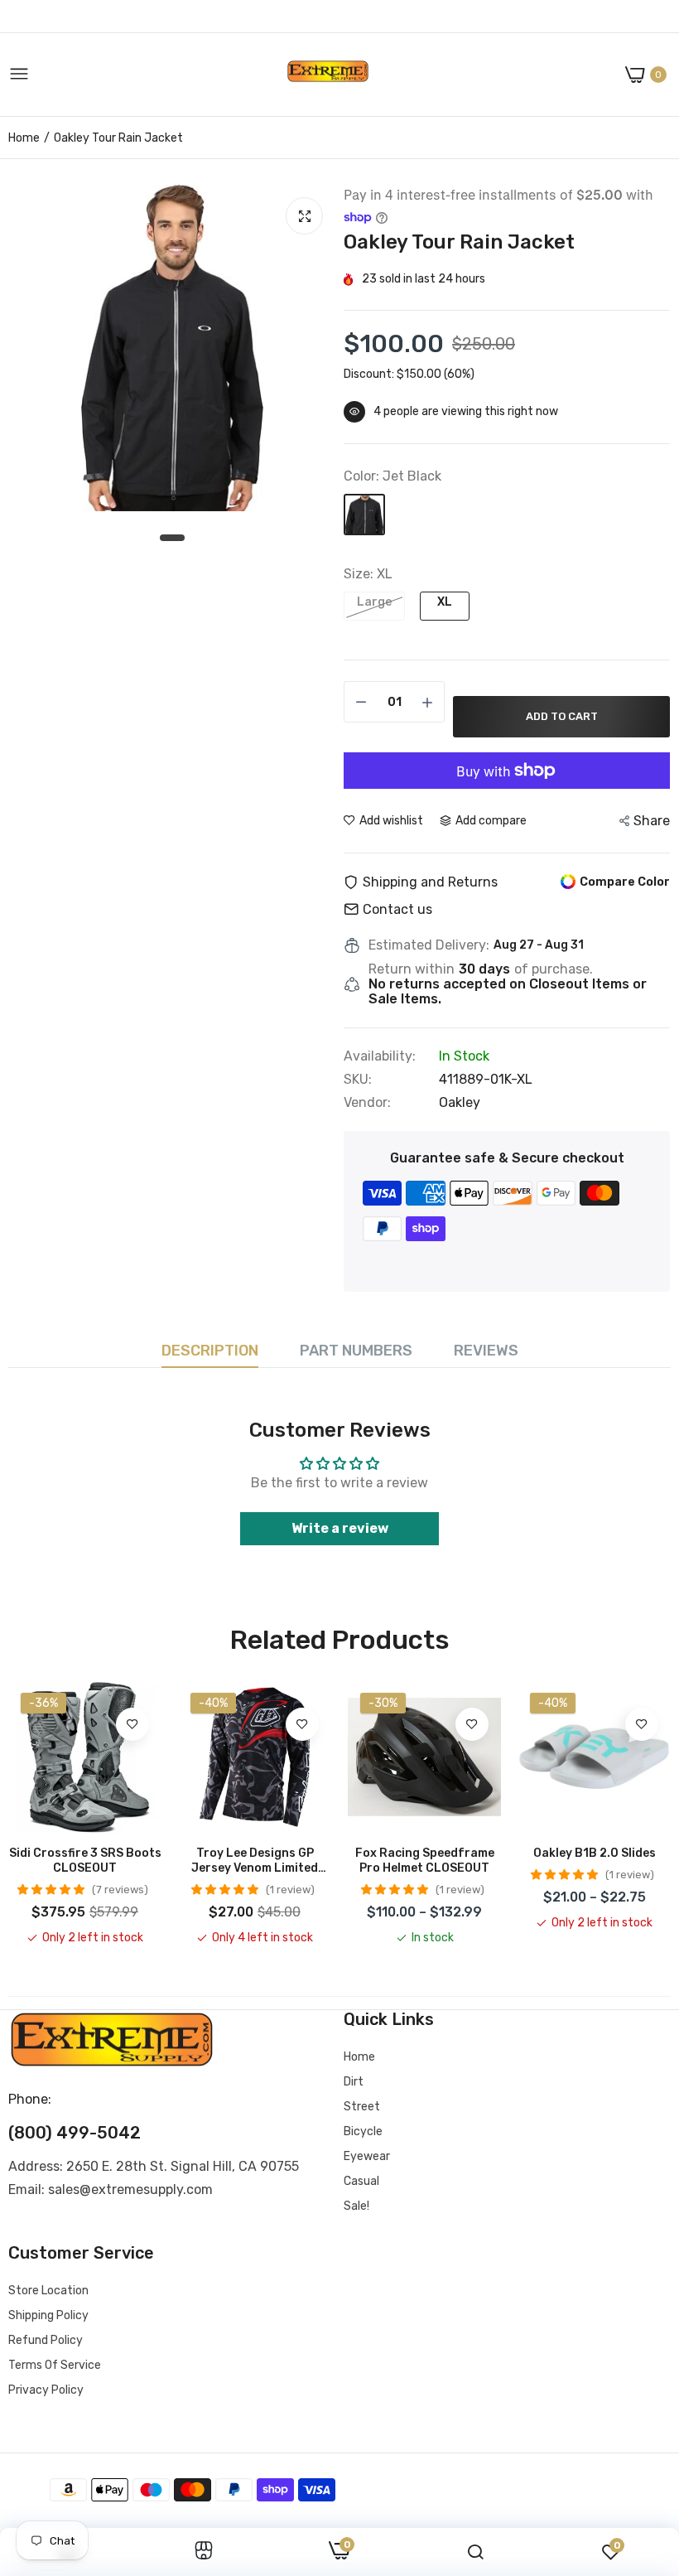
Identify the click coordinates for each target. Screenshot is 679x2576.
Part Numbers (356, 1351)
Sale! (356, 2206)
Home (24, 138)
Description (210, 1351)
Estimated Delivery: (429, 945)
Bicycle (363, 2131)
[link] (132, 1724)
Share (652, 821)
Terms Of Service (55, 2365)
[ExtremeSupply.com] (328, 75)
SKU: (358, 1080)
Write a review (340, 1528)
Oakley (460, 1102)
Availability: (380, 1056)
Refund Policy (46, 2340)
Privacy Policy (46, 2390)
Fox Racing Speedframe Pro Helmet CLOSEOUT (425, 1861)
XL (445, 602)
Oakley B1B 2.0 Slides (595, 1853)
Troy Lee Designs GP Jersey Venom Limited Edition (255, 1861)
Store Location (48, 2291)
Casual (361, 2181)
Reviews (486, 1351)
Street (362, 2107)
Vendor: (367, 1103)
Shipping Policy (48, 2315)
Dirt (354, 2082)
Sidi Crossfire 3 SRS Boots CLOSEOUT (85, 1861)
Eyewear (367, 2156)
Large (374, 602)
